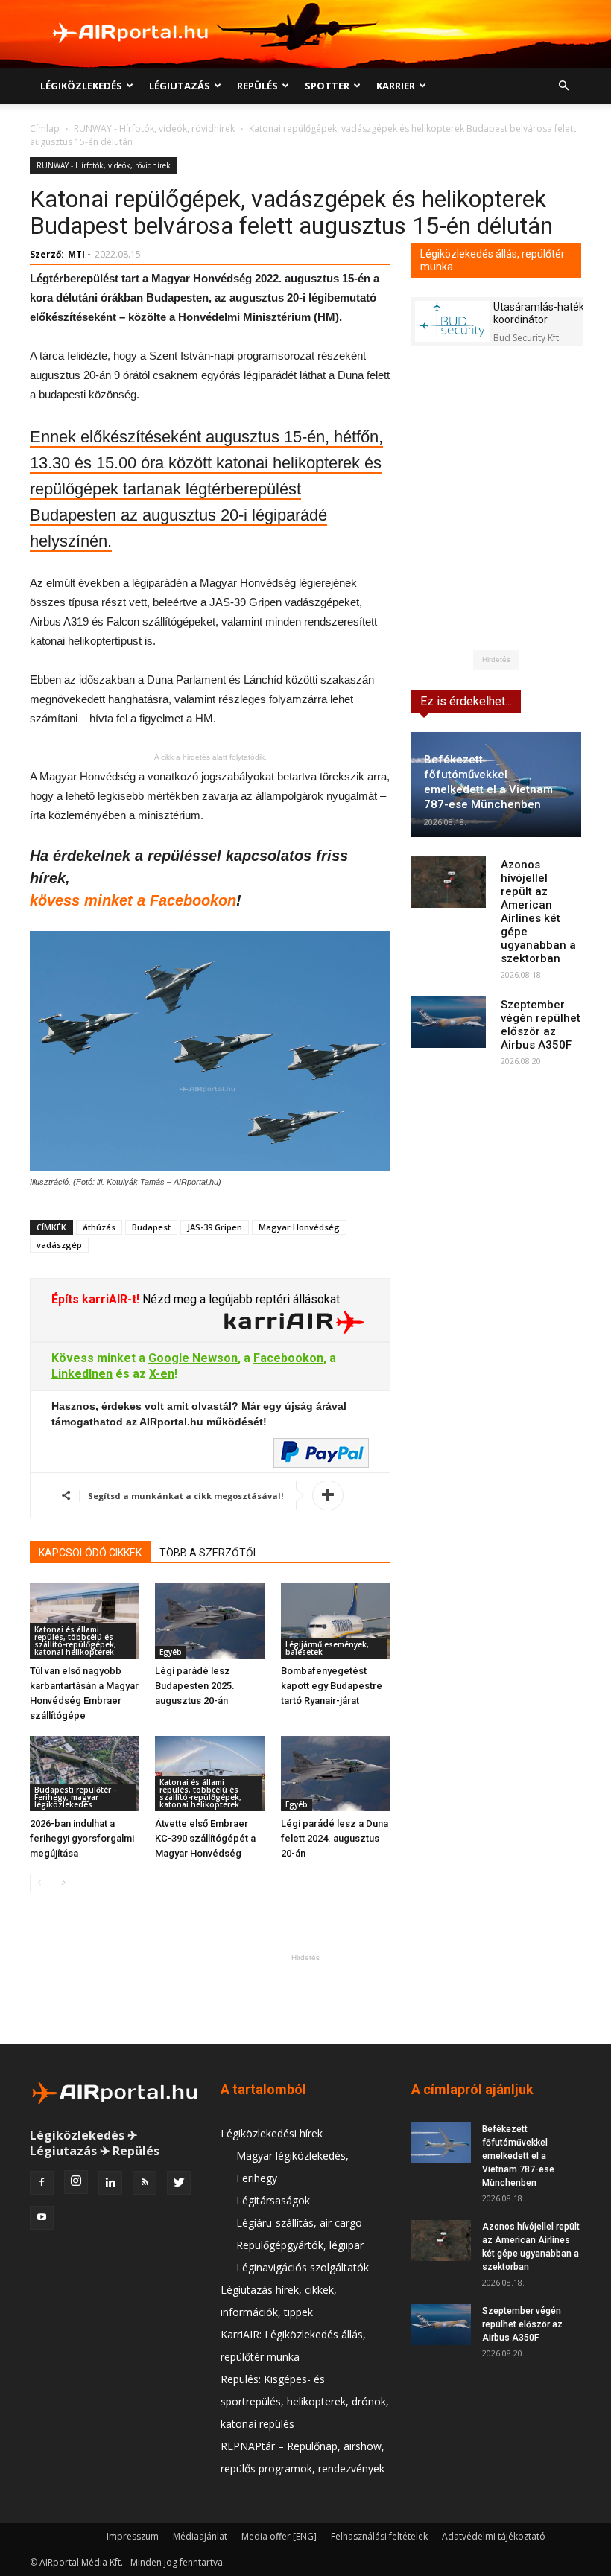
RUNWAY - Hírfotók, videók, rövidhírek (154, 128)
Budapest (151, 1227)
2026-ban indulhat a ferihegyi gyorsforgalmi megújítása (82, 1838)
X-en (162, 1374)
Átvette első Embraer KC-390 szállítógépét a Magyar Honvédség (205, 1838)
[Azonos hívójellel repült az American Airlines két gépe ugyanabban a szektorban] (449, 882)
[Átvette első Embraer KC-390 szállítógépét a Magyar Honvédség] (210, 1774)
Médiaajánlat (200, 2536)
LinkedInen (82, 1374)
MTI (76, 254)
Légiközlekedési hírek (272, 2133)
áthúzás (99, 1227)
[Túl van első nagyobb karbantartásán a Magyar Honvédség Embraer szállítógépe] (85, 1621)
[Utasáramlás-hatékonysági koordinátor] (452, 321)
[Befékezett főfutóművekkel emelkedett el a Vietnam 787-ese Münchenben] (441, 2143)
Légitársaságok (273, 2200)
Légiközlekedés (81, 86)
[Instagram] (76, 2182)
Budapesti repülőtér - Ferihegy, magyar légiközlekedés (75, 1797)
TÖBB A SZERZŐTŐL (209, 1553)
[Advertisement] (305, 1999)
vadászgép (59, 1245)
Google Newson (193, 1358)
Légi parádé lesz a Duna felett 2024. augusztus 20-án (335, 1838)
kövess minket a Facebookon (133, 900)
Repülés (257, 86)
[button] (563, 86)
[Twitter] (179, 2183)
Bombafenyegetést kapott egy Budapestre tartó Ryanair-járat (332, 1686)
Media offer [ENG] (279, 2536)
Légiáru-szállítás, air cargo (299, 2223)
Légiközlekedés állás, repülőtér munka (493, 260)
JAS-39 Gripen (215, 1227)
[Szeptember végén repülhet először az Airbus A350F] (449, 1022)
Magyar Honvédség (299, 1227)
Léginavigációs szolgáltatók (303, 2267)
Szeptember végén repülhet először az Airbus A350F (541, 1025)
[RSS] (145, 2183)
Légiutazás (180, 86)
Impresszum (133, 2536)
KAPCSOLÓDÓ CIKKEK (90, 1553)
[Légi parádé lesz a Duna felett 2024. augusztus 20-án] (336, 1774)
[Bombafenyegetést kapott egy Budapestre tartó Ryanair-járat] (336, 1621)
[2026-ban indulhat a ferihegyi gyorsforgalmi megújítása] (85, 1774)
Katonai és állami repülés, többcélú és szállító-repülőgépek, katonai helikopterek (75, 1641)
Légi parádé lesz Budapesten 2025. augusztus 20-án (195, 1686)
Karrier (396, 86)
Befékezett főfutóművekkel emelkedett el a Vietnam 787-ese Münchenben (518, 2156)
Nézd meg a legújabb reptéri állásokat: (241, 1299)
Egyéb (171, 1652)
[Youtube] (42, 2218)
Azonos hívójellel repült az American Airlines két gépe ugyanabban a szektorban (538, 912)
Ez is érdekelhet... (466, 701)
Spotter (327, 86)
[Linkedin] (110, 2183)
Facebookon (288, 1358)
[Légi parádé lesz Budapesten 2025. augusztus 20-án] (210, 1621)
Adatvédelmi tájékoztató (494, 2536)
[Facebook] (42, 2183)
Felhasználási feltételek (379, 2536)
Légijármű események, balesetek (327, 1648)
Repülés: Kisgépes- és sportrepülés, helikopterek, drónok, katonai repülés (305, 2401)
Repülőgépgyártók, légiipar (300, 2245)
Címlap (45, 128)
